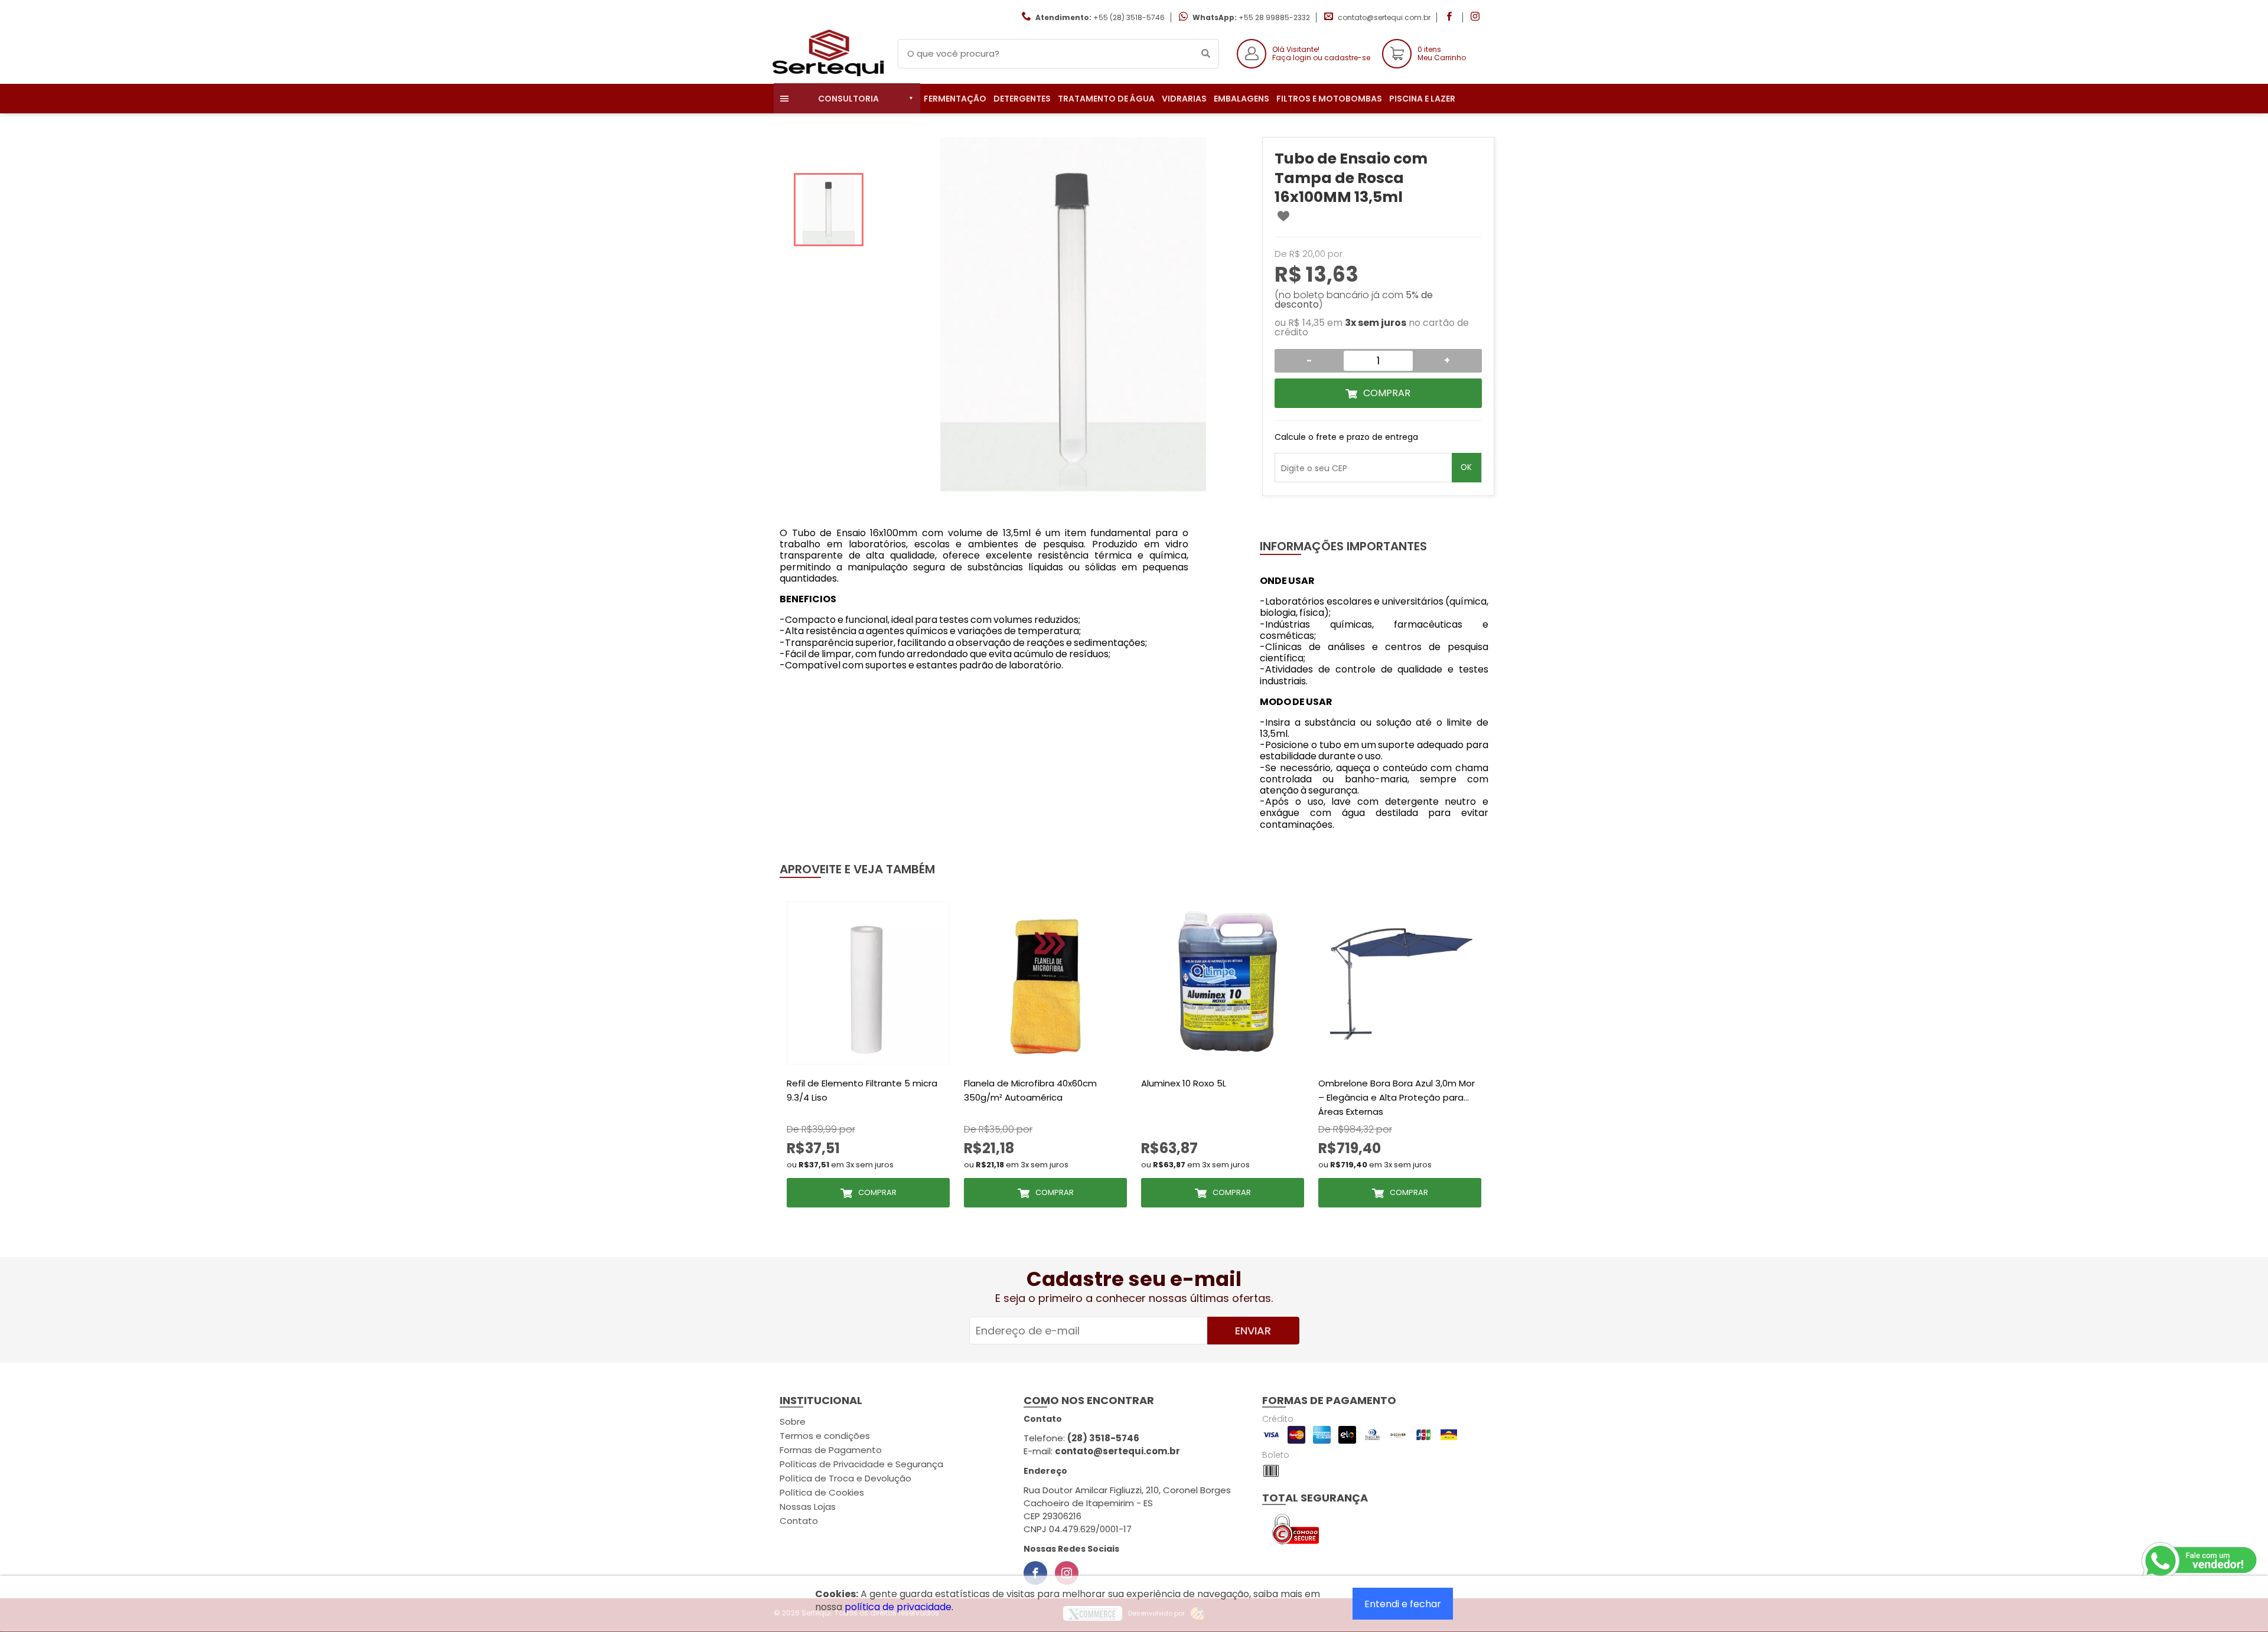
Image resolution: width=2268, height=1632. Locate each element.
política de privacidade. (899, 1607)
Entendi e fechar (1403, 1604)
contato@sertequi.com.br (1384, 17)
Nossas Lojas (808, 1507)
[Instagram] (1067, 1573)
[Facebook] (1035, 1573)
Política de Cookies (822, 1492)
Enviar (1253, 1331)
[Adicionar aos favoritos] (1283, 216)
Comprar (1387, 393)
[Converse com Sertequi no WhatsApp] (2200, 1561)
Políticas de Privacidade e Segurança (861, 1464)
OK (1466, 467)
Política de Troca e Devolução (845, 1478)
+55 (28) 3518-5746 (1129, 17)
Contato (799, 1521)
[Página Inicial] (827, 75)
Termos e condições (825, 1436)
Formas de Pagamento (831, 1450)
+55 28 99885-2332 (1274, 17)
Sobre (793, 1422)
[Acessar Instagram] (1477, 17)
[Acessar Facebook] (1451, 17)
